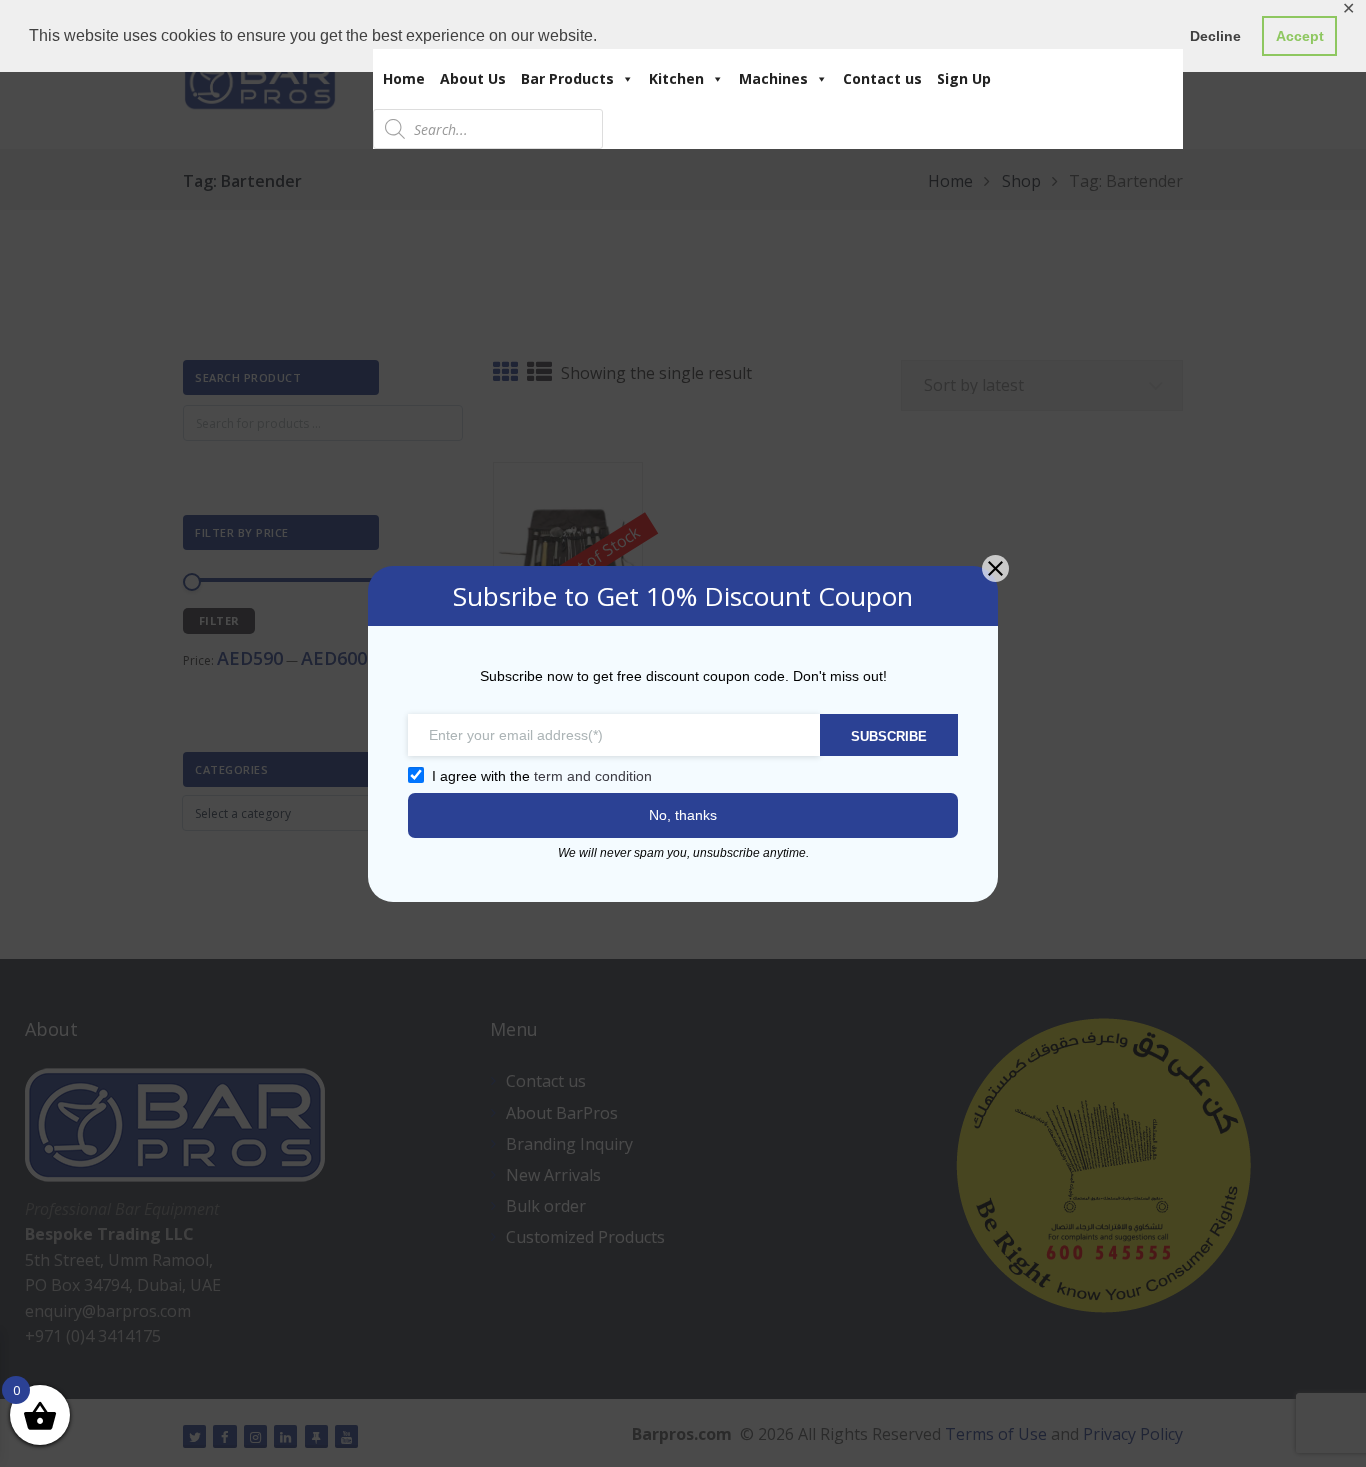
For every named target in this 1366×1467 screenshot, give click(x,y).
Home (404, 78)
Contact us (882, 78)
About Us (473, 78)
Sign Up (964, 78)
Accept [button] (1300, 36)
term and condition (593, 776)
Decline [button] (1215, 36)
